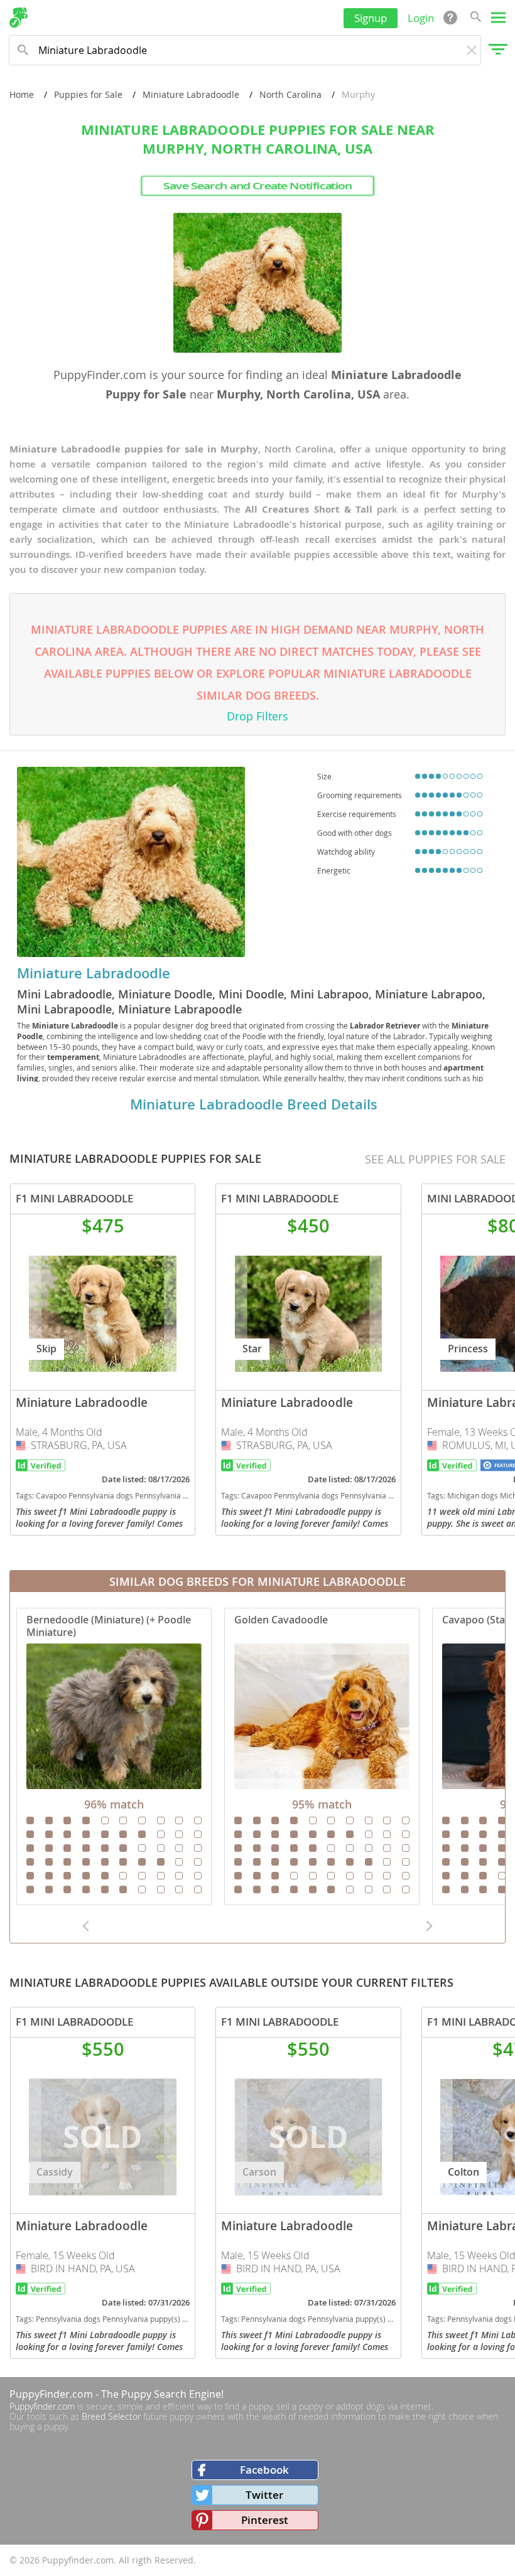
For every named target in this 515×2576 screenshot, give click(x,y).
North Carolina (290, 94)
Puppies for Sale (88, 94)
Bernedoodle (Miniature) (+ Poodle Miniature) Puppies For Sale (114, 1756)
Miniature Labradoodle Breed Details (254, 1104)
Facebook (264, 2470)
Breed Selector (111, 2416)
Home (22, 94)
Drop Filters (257, 716)
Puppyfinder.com (42, 2406)
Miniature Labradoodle (191, 94)
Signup (371, 18)
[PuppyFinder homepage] (19, 18)
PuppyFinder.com (51, 2394)
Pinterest (265, 2520)
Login (421, 18)
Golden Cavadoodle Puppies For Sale (322, 1756)
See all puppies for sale (435, 1159)
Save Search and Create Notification (257, 186)
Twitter (264, 2495)
